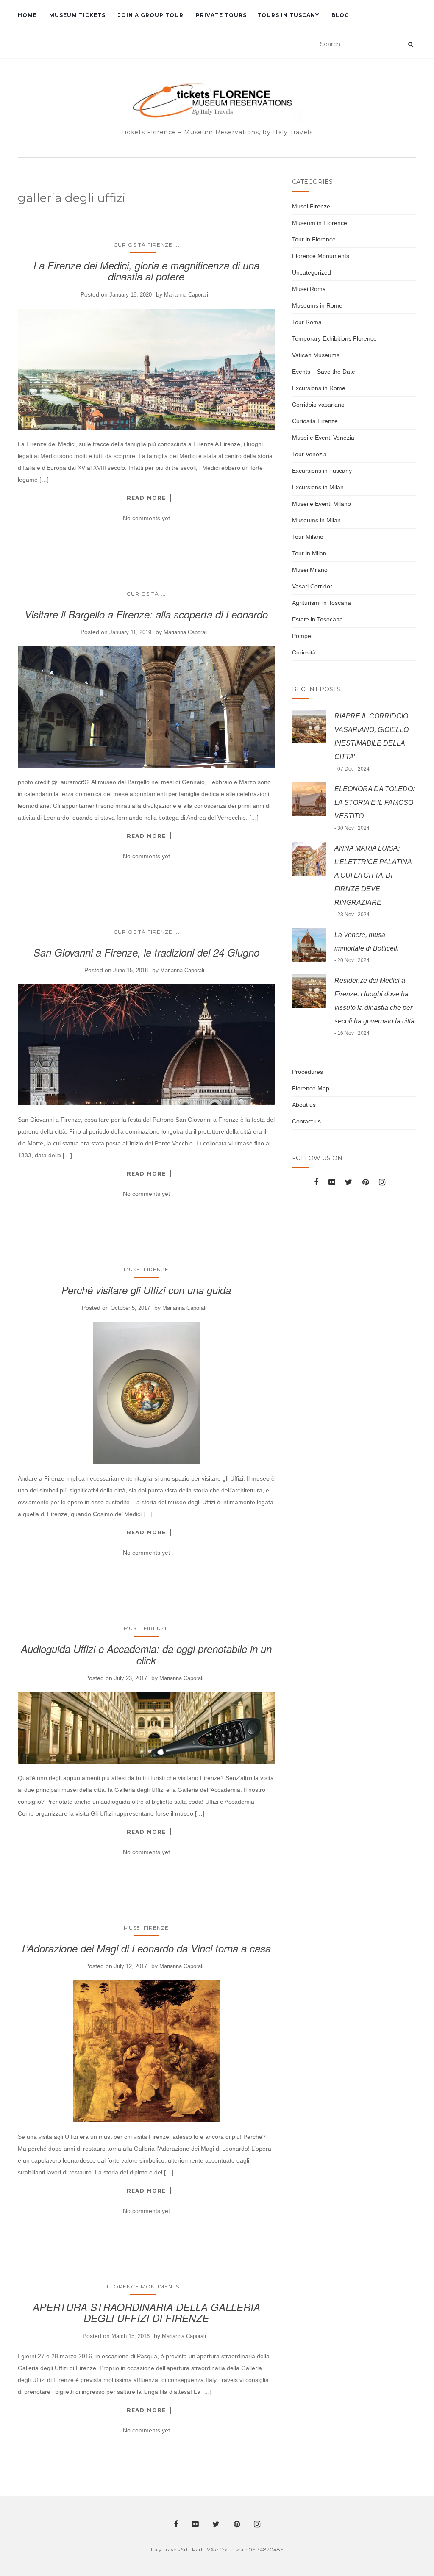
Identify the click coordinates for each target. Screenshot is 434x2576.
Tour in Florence (314, 239)
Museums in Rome (317, 305)
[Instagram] (382, 1182)
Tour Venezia (309, 454)
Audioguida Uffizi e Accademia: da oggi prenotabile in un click (146, 1654)
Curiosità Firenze (143, 245)
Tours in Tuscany (288, 15)
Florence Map (311, 1088)
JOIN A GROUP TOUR (150, 15)
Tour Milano (308, 537)
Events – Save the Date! (324, 372)
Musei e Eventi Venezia (323, 438)
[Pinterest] (366, 1182)
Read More (146, 498)
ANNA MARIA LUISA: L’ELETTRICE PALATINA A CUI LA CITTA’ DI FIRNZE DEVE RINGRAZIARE (373, 875)
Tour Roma (307, 322)
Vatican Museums (316, 355)
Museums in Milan (316, 520)
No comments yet (146, 518)
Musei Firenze (146, 1269)
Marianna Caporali (186, 295)
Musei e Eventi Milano (321, 504)
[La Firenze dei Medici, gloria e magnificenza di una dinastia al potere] (146, 369)
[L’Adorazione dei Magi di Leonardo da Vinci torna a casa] (146, 2051)
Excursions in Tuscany (322, 471)
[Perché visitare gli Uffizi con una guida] (146, 1393)
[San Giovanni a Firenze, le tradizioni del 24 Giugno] (146, 1045)
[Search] (410, 44)
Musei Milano (310, 570)
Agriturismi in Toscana (321, 603)
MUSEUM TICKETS (77, 15)
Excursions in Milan (318, 487)
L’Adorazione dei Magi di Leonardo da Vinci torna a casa (146, 1948)
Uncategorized (312, 272)
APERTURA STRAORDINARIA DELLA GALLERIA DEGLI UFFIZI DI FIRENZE (146, 2313)
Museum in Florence (320, 223)
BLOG (339, 15)
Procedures (307, 1072)
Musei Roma (309, 289)
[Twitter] (349, 1182)
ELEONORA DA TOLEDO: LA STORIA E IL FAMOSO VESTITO (374, 803)
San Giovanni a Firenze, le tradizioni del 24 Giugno (146, 952)
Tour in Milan (309, 553)
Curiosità (143, 594)
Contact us (306, 1121)
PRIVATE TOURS (220, 15)
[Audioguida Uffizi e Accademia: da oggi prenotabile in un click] (146, 1728)
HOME (27, 15)
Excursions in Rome (319, 388)
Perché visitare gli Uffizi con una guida (146, 1290)
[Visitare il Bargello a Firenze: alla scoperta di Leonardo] (146, 707)
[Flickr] (332, 1182)
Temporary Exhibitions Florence (334, 338)
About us (304, 1105)
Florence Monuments (143, 2286)
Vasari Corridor (312, 586)
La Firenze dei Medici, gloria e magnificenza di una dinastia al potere (146, 271)
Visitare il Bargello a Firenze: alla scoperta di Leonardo (146, 614)
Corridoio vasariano (318, 405)
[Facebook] (316, 1182)
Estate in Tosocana (317, 619)
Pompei (302, 636)
